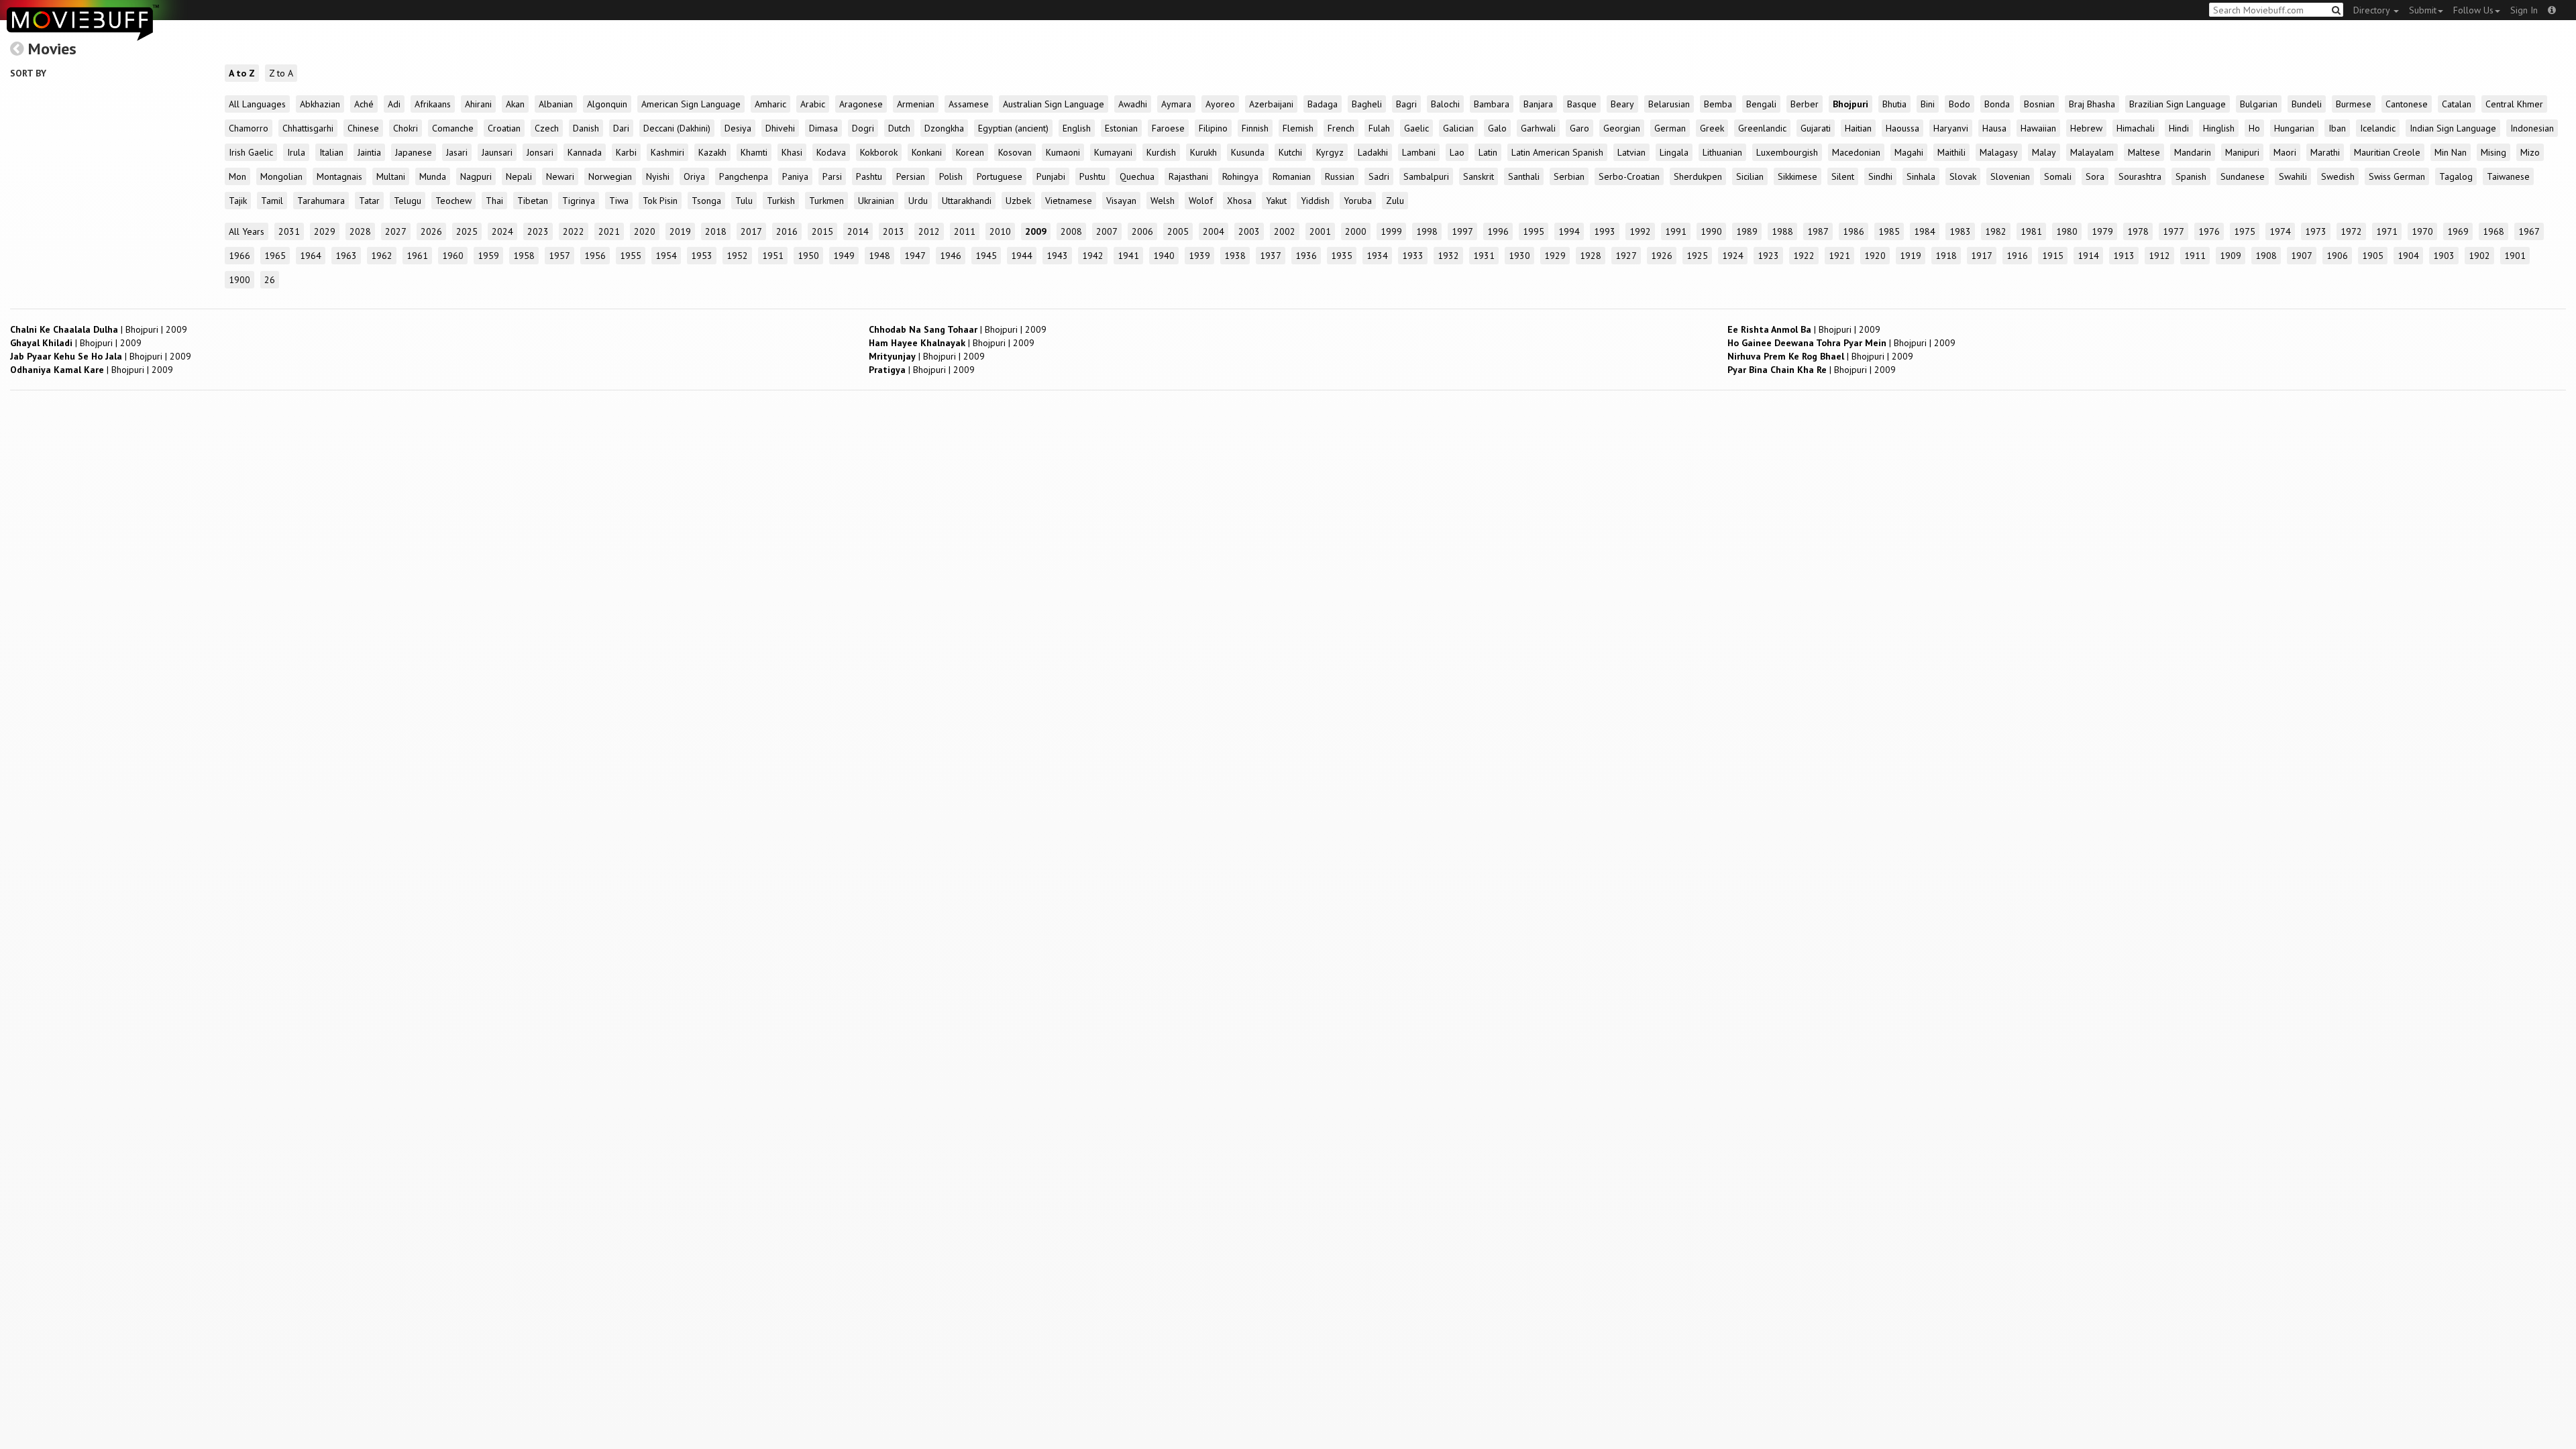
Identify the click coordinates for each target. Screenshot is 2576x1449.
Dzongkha (944, 128)
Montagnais (339, 176)
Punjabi (1051, 176)
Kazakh (712, 152)
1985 (1889, 231)
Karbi (626, 152)
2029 (325, 231)
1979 (2102, 231)
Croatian (504, 128)
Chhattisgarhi (308, 128)
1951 (773, 256)
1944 (1022, 256)
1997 (1462, 231)
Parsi (832, 176)
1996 (1498, 231)
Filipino (1213, 128)
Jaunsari (497, 152)
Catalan (2457, 104)
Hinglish (2219, 128)
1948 (879, 256)
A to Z (242, 73)
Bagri (1406, 104)
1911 (2195, 256)
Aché (364, 104)
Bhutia (1894, 104)
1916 (2017, 256)
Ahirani (478, 104)
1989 (1747, 231)
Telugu (408, 201)
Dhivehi (780, 128)
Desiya (738, 128)
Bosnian (2039, 104)
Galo (1497, 128)
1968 (2493, 231)
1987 (1818, 231)
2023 (538, 231)
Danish (586, 128)
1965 (275, 256)
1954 (666, 256)
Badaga (1323, 104)
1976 (2209, 231)
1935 (1342, 256)
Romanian (1292, 176)
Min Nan (2451, 152)
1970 (2422, 231)
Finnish (1255, 128)
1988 (1782, 231)
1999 (1391, 231)
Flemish (1298, 128)
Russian (1340, 176)
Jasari (457, 152)
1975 (2245, 231)
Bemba (1718, 104)
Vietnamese (1069, 201)
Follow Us (2473, 10)
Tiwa (619, 201)
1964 (311, 256)
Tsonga (706, 201)
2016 (787, 231)
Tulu (744, 201)
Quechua (1137, 176)
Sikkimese (1797, 176)
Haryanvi (1951, 128)
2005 (1178, 231)
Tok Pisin (660, 201)
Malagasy (1999, 152)
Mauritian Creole (2387, 152)
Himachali (2136, 128)
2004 (1214, 231)
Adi (394, 104)
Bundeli (2307, 104)
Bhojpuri (1850, 104)
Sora (2095, 176)
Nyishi (658, 176)
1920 (1875, 256)
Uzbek (1018, 201)
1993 (1605, 231)
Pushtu (1092, 176)
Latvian (1631, 152)
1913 (2124, 256)
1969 (2458, 231)
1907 (2302, 256)
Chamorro (249, 128)
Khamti (754, 152)
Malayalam (2092, 152)
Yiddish (1315, 201)
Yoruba (1358, 201)
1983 (1960, 231)
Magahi (1909, 152)
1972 (2351, 231)
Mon (237, 176)
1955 (631, 256)
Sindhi (1880, 176)
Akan (515, 104)
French (1341, 128)
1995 (1534, 231)
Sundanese (2243, 176)
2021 (609, 231)
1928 (1591, 256)
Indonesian (2532, 128)
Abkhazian (320, 104)
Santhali (1524, 176)
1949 (844, 256)
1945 (986, 256)
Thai (494, 201)
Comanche (453, 128)
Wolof (1201, 201)
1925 (1697, 256)
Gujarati (1816, 128)
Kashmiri (667, 152)
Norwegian (610, 176)
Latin (1488, 152)
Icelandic (2378, 128)
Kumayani (1113, 152)
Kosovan (1015, 152)
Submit (2423, 10)
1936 (1306, 256)
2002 (1285, 231)
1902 (2479, 256)
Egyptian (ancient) (1013, 128)
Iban (2337, 128)
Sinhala (1921, 176)
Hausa (1994, 128)
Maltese (2144, 152)
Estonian (1121, 128)
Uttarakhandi (967, 201)
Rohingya (1240, 176)
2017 (751, 231)
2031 (289, 231)
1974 (2280, 231)
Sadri (1379, 176)
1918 (1946, 256)
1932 (1448, 256)
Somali (2058, 176)
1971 (2387, 231)
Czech (547, 128)
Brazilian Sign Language (2178, 104)
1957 (559, 256)
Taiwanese (2508, 176)
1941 (1128, 256)
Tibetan (533, 201)
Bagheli (1367, 104)
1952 (737, 256)
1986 (1854, 231)
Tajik (238, 201)
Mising (2493, 152)
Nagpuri (476, 176)
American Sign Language (691, 104)
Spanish (2191, 176)
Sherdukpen (1698, 176)
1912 (2159, 256)
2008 (1071, 231)
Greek (1712, 128)
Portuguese (1000, 176)
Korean (970, 152)
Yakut (1276, 201)
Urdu (918, 201)
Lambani (1419, 152)
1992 (1640, 231)
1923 (1768, 256)
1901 (2515, 256)
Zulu (1395, 201)
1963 (346, 256)
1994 (1569, 231)
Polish (951, 176)
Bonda (1997, 104)
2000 (1356, 231)
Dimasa (823, 128)
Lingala (1674, 152)
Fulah (1379, 128)
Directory (2373, 10)
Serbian (1569, 176)
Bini (1928, 104)
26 (270, 280)
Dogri (863, 128)
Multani (391, 176)
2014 (858, 231)
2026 (431, 231)
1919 (1911, 256)
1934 (1377, 256)
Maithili (1951, 152)
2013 (894, 231)
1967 (2529, 231)
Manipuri (2242, 152)
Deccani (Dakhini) (677, 128)
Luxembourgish (1787, 152)
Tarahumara (321, 201)
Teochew (453, 201)
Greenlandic (1762, 128)
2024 (502, 231)
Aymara (1176, 104)
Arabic (813, 104)
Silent (1843, 176)
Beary (1622, 104)
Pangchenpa (744, 176)
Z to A (281, 73)
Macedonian (1856, 152)
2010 (1000, 231)
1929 (1555, 256)
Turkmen (826, 201)
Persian (911, 176)
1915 (2053, 256)
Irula (296, 152)
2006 (1142, 231)
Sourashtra (2140, 176)
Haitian (1858, 128)
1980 (2067, 231)
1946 (951, 256)
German (1670, 128)
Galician (1458, 128)
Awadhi (1133, 104)
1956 (595, 256)
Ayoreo (1220, 104)
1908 (2266, 256)
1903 (2444, 256)
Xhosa (1239, 201)
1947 (915, 256)
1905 (2373, 256)
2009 (1036, 231)
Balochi (1445, 104)
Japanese (414, 152)
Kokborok (879, 152)
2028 (360, 231)
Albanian (556, 104)
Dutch (899, 128)
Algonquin (607, 104)
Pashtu (869, 176)
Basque (1582, 104)
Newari (560, 176)
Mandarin (2193, 152)
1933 (1413, 256)
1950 (808, 256)
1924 (1733, 256)
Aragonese (861, 104)
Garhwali (1538, 128)
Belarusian (1669, 104)
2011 (965, 231)
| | (99, 329)
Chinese (363, 128)
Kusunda (1248, 152)
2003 (1249, 231)
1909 (2231, 256)
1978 (2138, 231)
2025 (467, 231)
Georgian (1622, 128)
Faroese (1168, 128)
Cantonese (2407, 104)
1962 (382, 256)
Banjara (1538, 104)
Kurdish (1161, 152)
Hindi (2179, 128)
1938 (1235, 256)
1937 (1271, 256)
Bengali (1761, 104)
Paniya (795, 176)
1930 (1519, 256)
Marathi (2325, 152)
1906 (2337, 256)
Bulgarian (2259, 104)
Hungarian (2294, 128)
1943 (1057, 256)
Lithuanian (1722, 152)
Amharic (770, 104)
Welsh (1163, 201)
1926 (1662, 256)
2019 (680, 231)
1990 (1711, 231)
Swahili (2293, 176)
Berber (1805, 104)
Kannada (585, 152)
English (1077, 128)
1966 (239, 256)
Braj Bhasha (2092, 104)
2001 (1320, 231)
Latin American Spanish (1557, 152)
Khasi (792, 152)
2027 (396, 231)
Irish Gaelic (251, 152)
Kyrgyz (1330, 152)
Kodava (831, 152)
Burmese (2354, 104)
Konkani (927, 152)
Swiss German (2397, 176)
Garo (1579, 128)
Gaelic (1416, 128)
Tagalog (2456, 176)
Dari (621, 128)
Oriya (694, 176)
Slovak (1963, 176)
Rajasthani (1188, 176)
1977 (2173, 231)
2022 (574, 231)
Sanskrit (1479, 176)
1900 (239, 280)
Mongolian (281, 176)
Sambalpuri (1426, 176)
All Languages (257, 104)
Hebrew (2086, 128)
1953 (702, 256)
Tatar (369, 201)
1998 (1427, 231)
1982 (1996, 231)
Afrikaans (433, 104)
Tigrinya (579, 201)
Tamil (272, 201)
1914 (2088, 256)
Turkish (781, 201)
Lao (1457, 152)
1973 (2316, 231)
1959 (488, 256)
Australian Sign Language (1054, 104)
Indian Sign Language (2453, 128)
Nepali (519, 176)
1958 (524, 256)
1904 (2408, 256)
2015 (822, 231)
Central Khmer (2514, 104)
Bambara (1492, 104)
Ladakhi (1373, 152)
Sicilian (1750, 176)
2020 (645, 231)
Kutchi (1290, 152)
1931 (1484, 256)
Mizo (2530, 152)
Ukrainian (876, 201)
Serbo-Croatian (1629, 176)
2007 (1107, 231)
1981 (2031, 231)
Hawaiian (2038, 128)
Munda (433, 176)
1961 (417, 256)
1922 (1804, 256)
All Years (247, 231)
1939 (1199, 256)
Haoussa (1902, 128)
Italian (331, 152)
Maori (2285, 152)
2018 (716, 231)
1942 (1093, 256)
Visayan (1121, 201)
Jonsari (540, 152)
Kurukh (1203, 152)
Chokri (406, 128)
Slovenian (2010, 176)
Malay (2044, 152)
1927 (1626, 256)
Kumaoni (1063, 152)
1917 (1982, 256)
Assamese (969, 104)
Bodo (1960, 104)
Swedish (2338, 176)
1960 (453, 256)
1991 (1676, 231)
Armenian (916, 104)
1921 (1839, 256)
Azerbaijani (1271, 104)
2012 (929, 231)
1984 (1925, 231)
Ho (2254, 128)
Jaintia (369, 152)
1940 (1164, 256)
